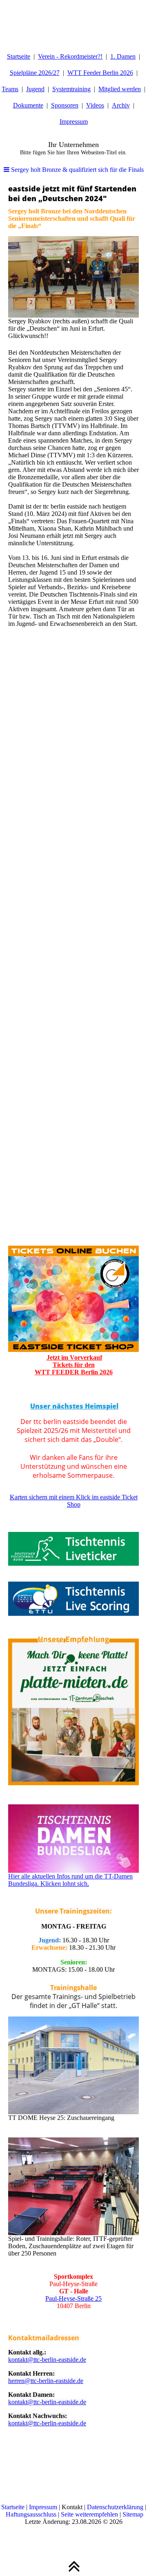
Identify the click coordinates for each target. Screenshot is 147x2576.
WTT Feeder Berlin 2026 (100, 73)
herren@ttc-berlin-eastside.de (46, 2381)
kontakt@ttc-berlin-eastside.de (47, 2360)
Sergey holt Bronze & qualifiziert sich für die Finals (77, 170)
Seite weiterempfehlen (89, 2514)
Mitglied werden (120, 89)
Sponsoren (65, 105)
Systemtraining (71, 89)
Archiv (121, 105)
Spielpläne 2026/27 (35, 73)
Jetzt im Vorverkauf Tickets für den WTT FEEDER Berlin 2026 (74, 1365)
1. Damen (123, 56)
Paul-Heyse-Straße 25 (73, 2298)
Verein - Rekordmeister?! (70, 56)
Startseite (19, 56)
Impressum (74, 122)
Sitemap (133, 2514)
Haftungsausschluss (31, 2514)
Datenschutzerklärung (115, 2507)
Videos (95, 105)
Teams (10, 89)
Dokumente (28, 105)
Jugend (35, 89)
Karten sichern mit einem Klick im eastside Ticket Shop (74, 1501)
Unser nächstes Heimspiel (74, 1406)
